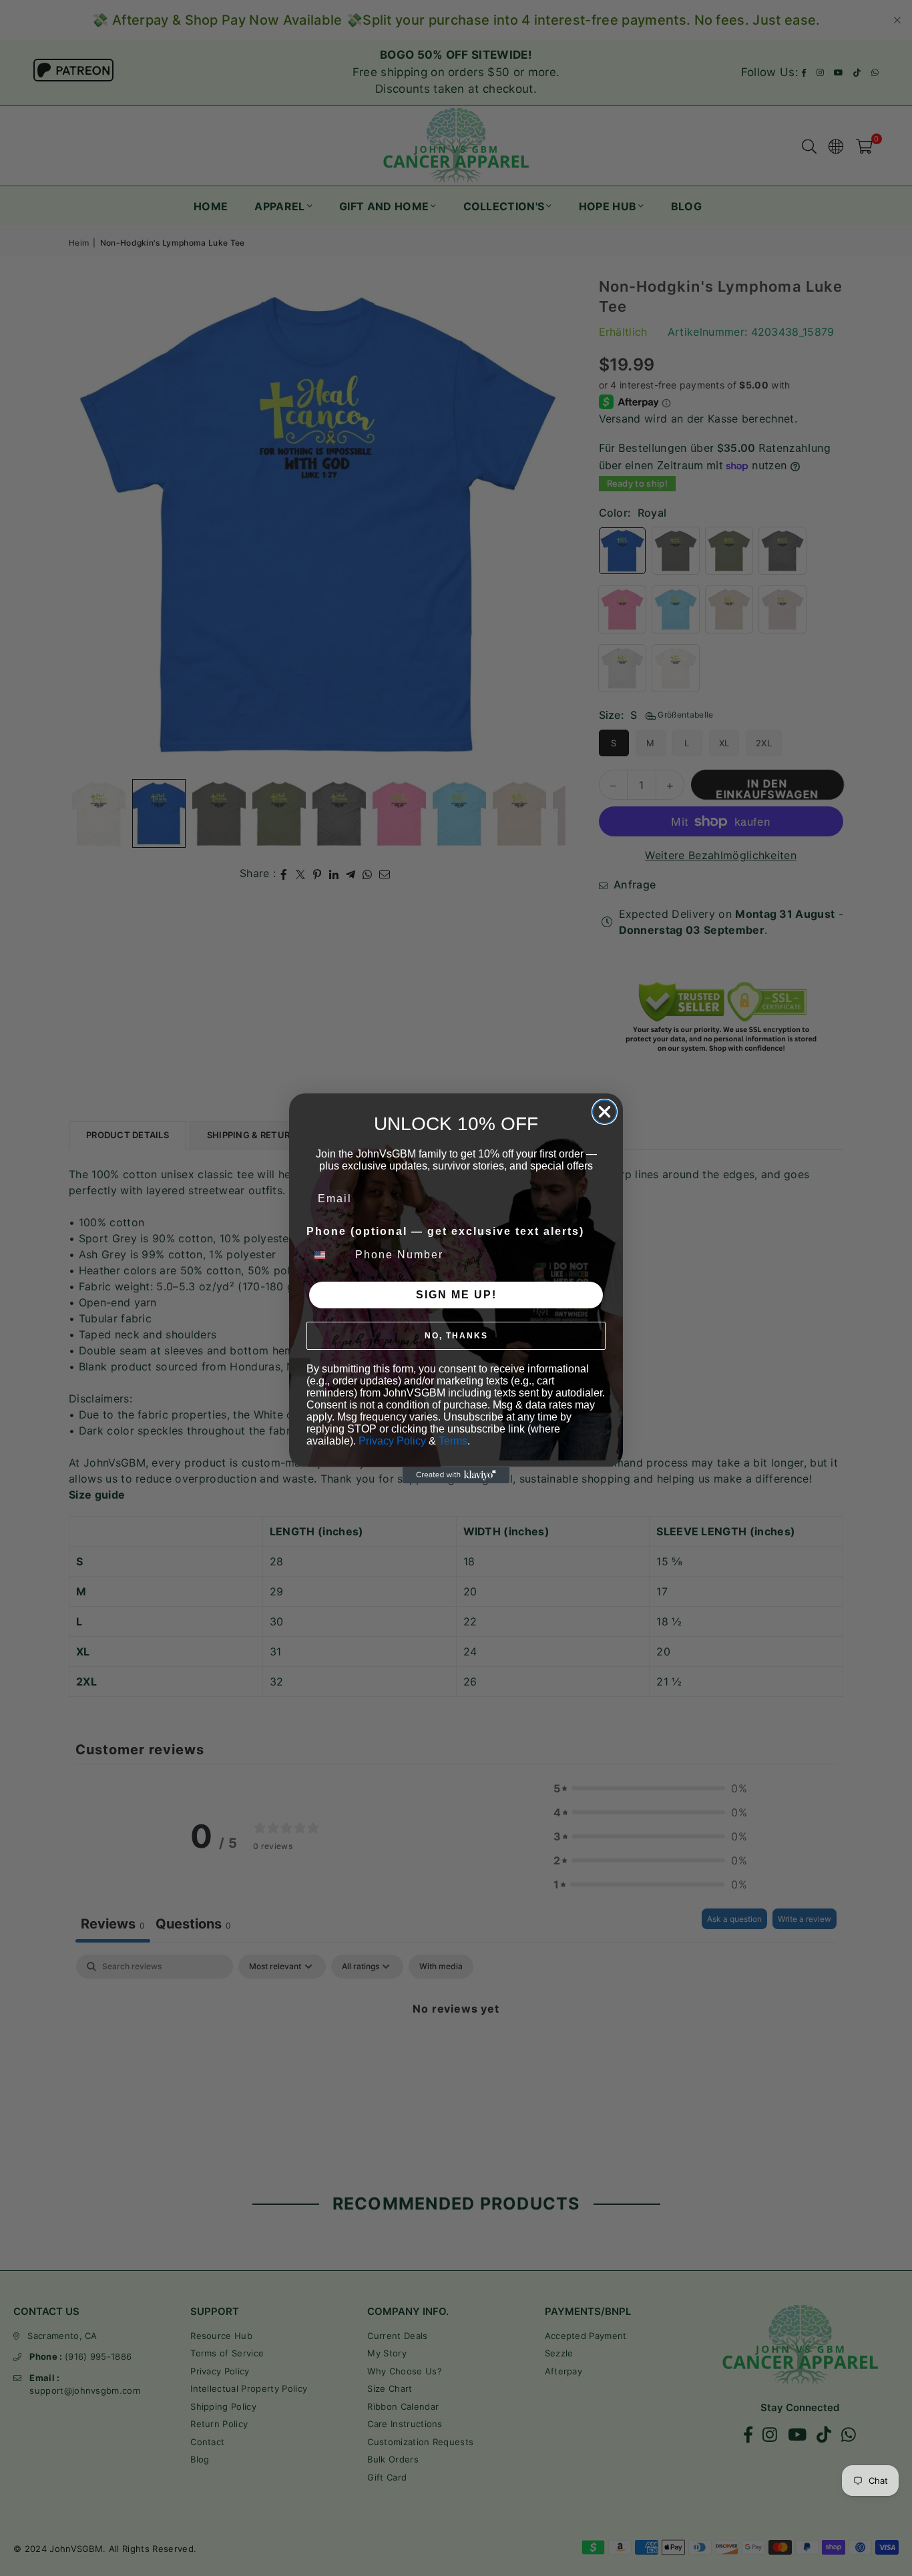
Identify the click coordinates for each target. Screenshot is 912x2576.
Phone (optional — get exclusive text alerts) (445, 1231)
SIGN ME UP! (456, 1295)
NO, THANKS (456, 1336)
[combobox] (328, 1255)
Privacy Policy (392, 1441)
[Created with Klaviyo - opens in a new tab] (456, 1475)
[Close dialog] (605, 1112)
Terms (453, 1441)
